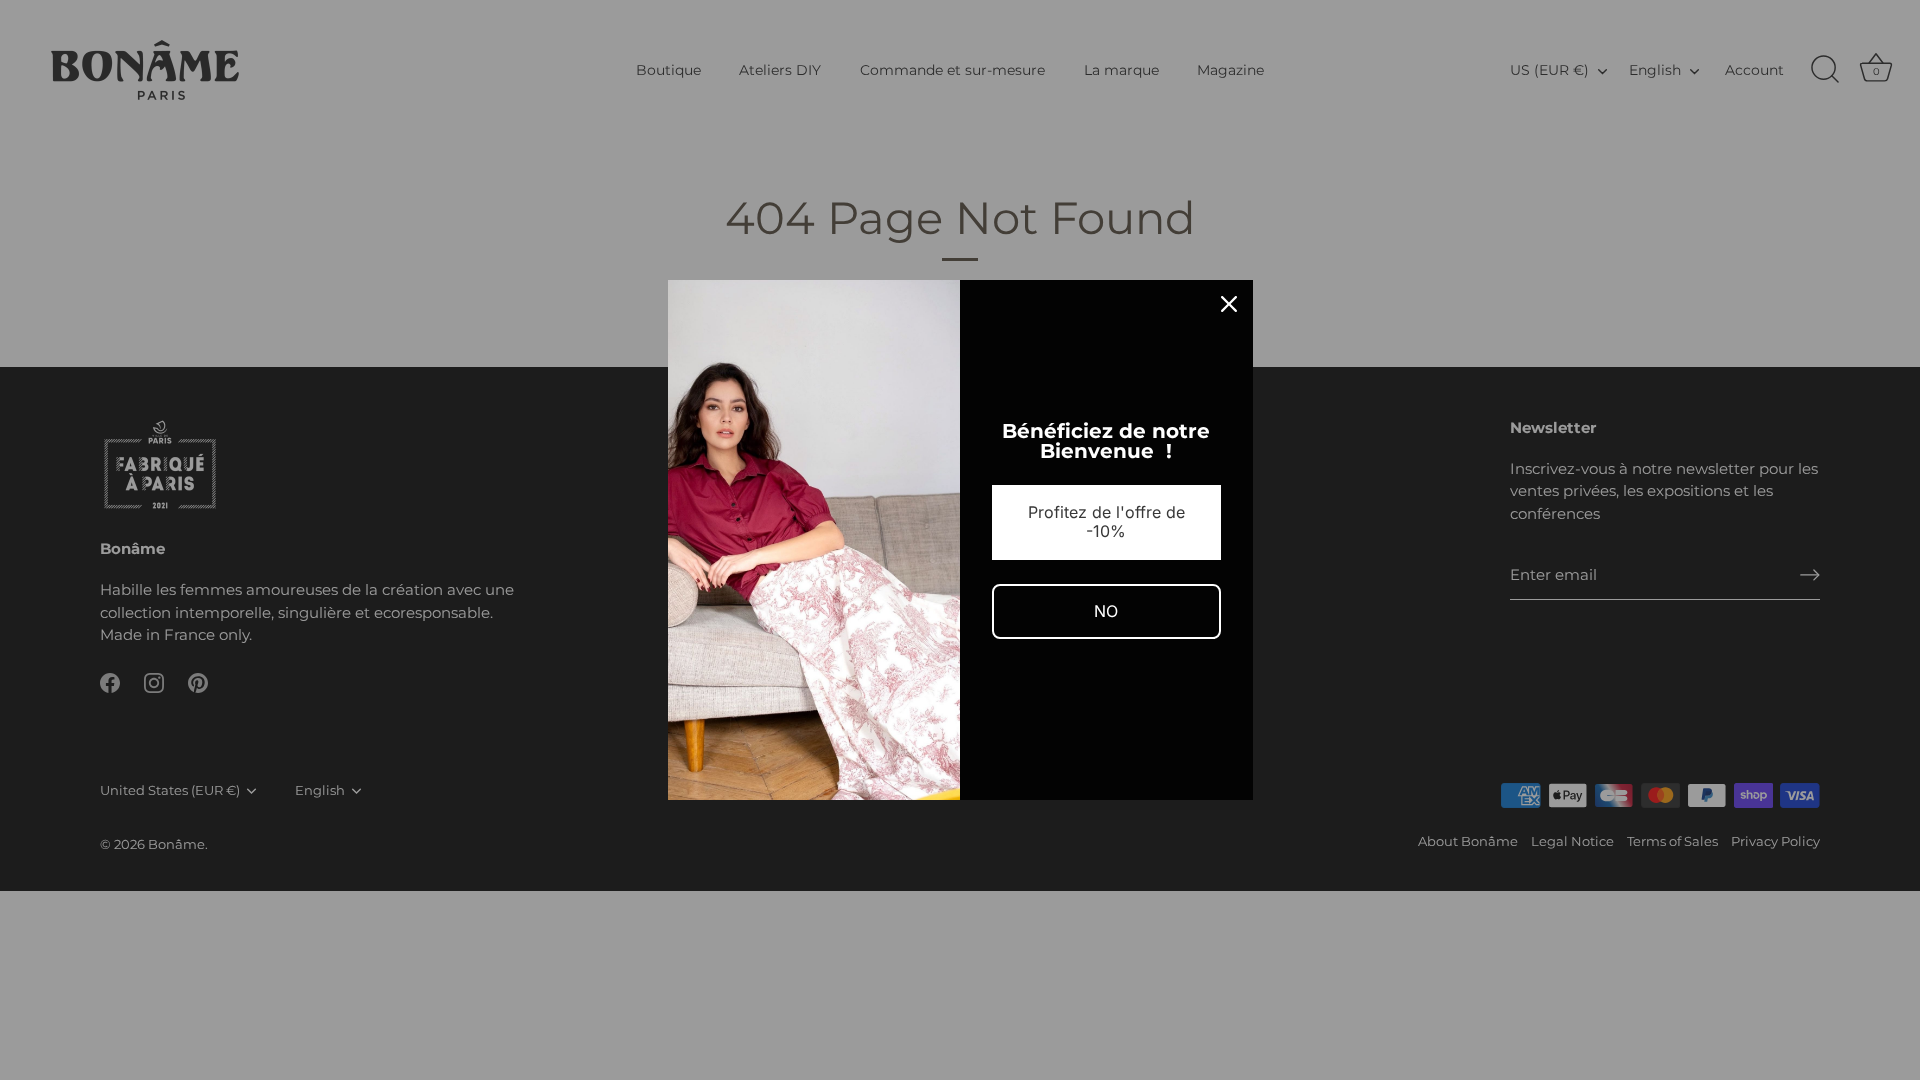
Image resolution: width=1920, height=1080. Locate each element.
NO (1106, 611)
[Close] (1229, 304)
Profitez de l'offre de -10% (1106, 521)
